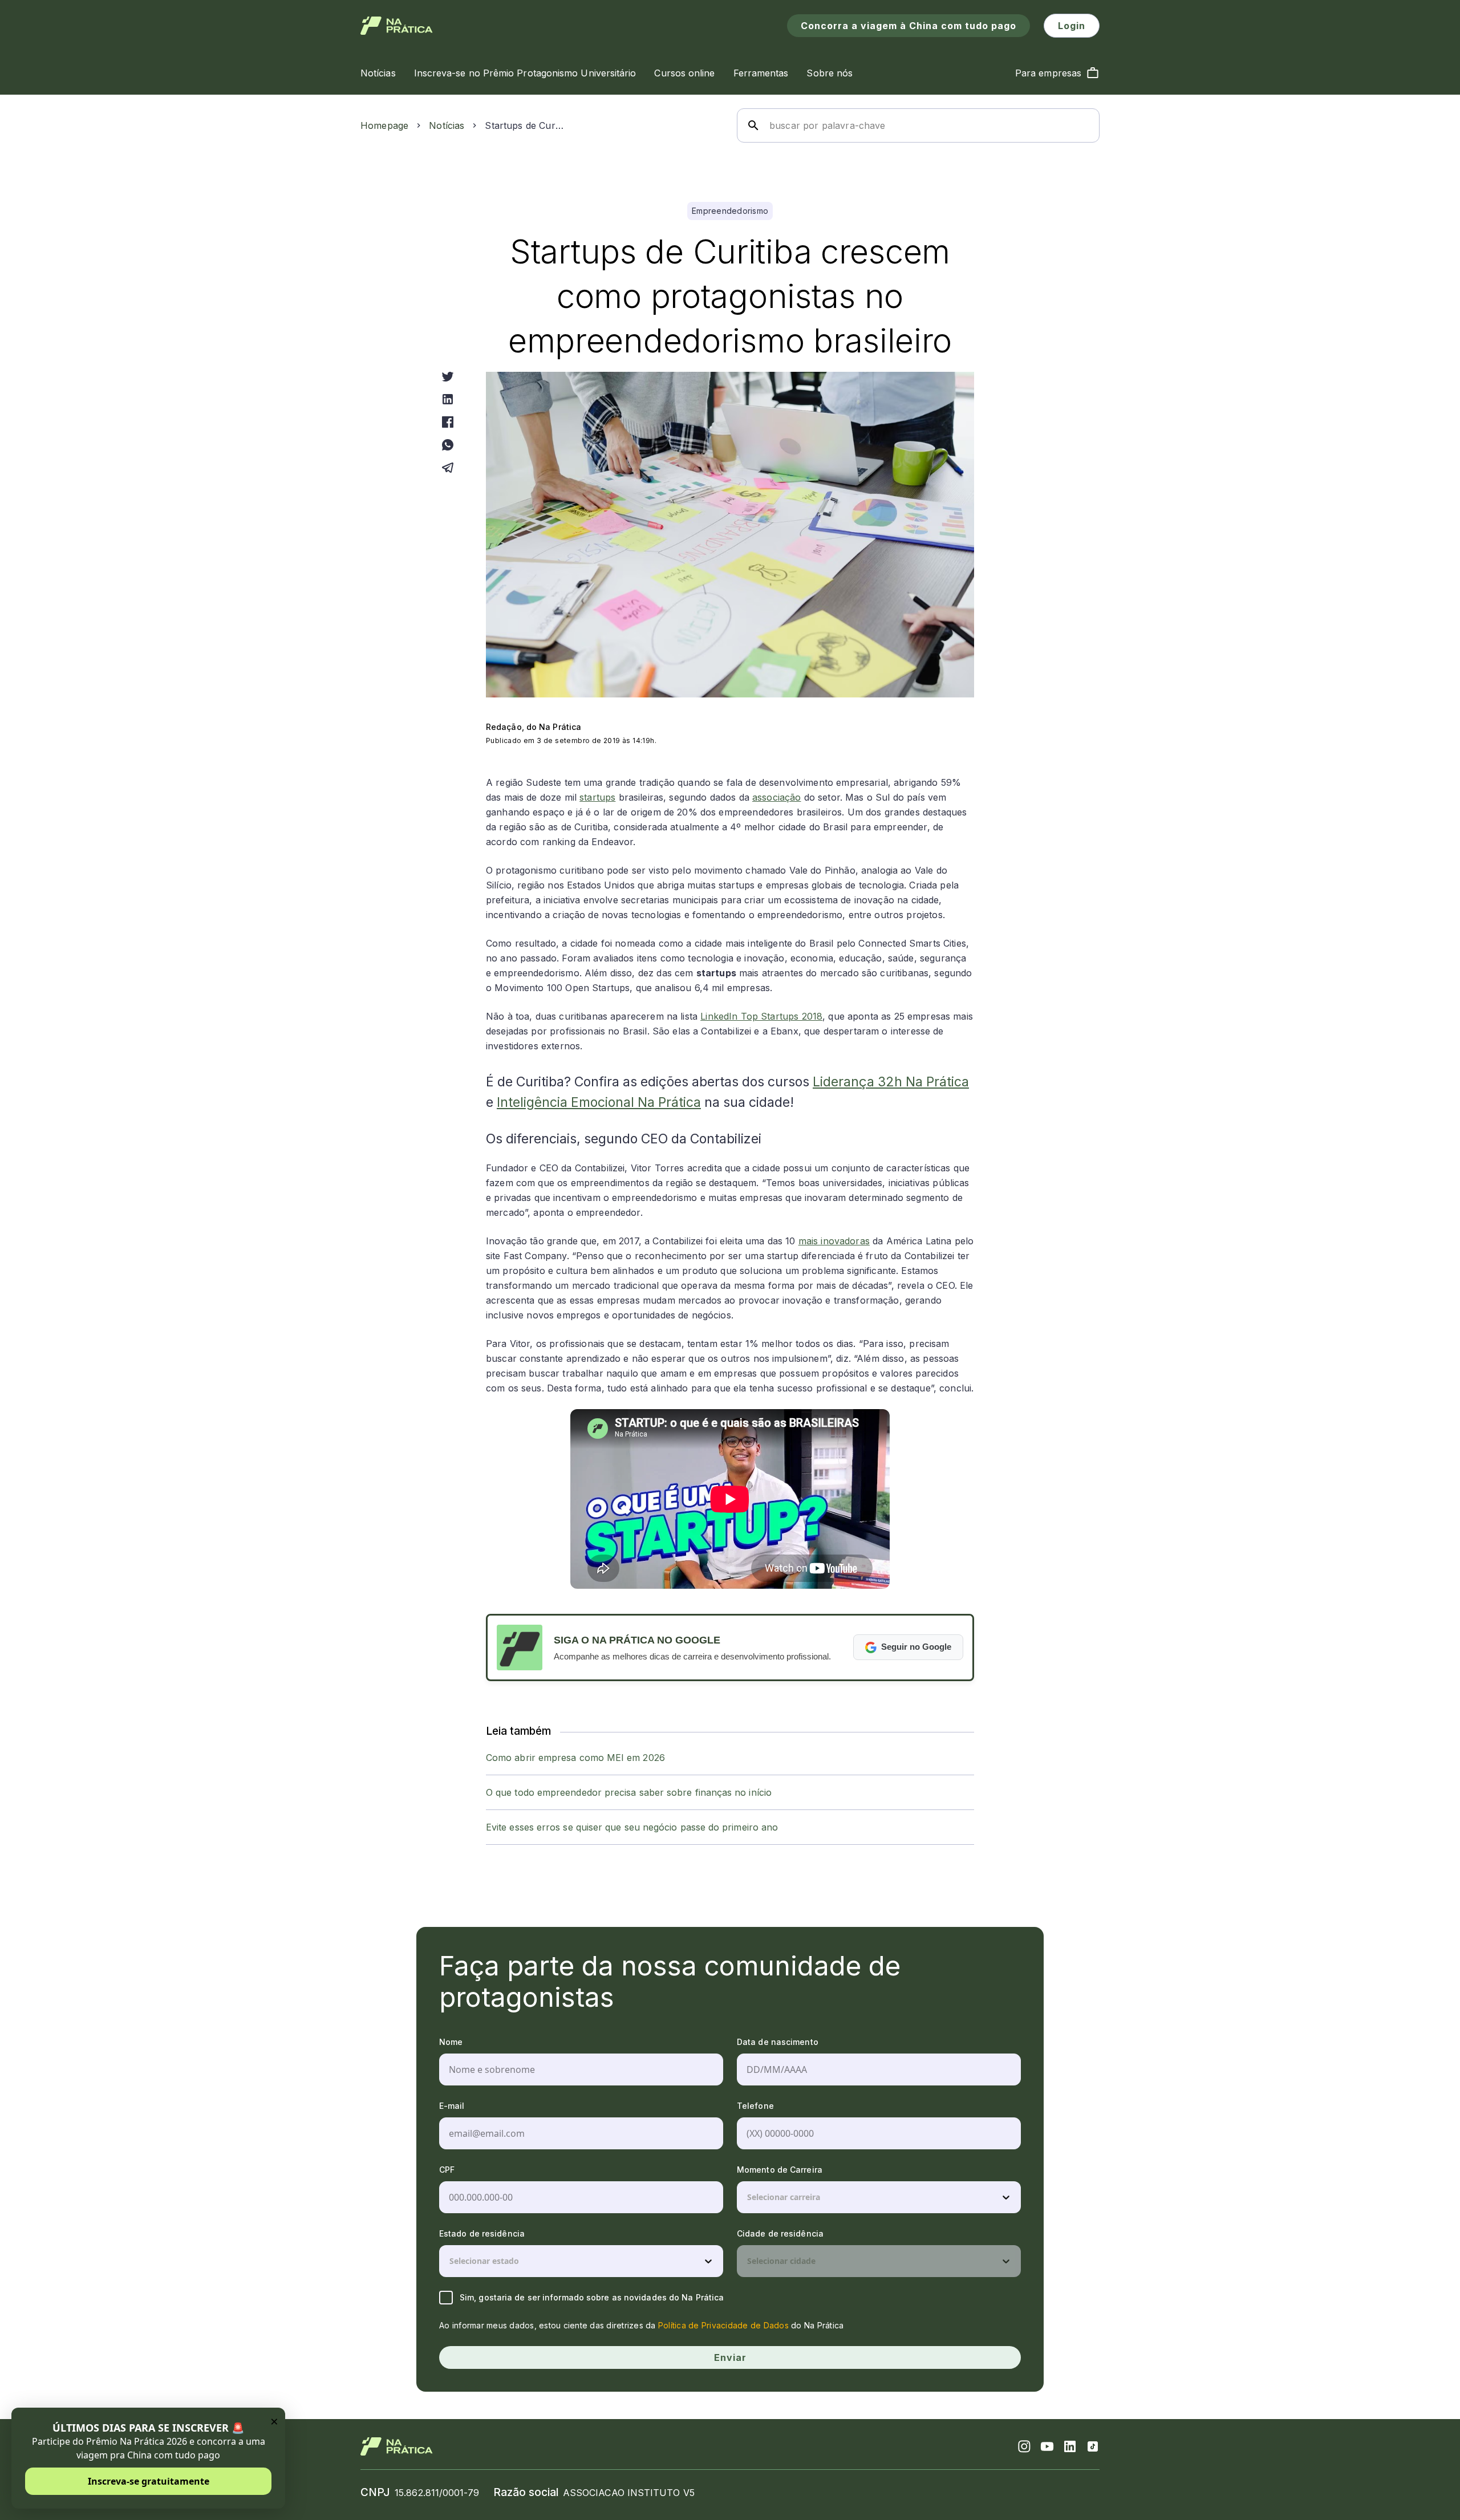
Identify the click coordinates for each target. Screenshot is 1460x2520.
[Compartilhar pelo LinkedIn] (448, 399)
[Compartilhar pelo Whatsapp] (448, 445)
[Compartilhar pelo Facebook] (448, 422)
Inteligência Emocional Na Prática (599, 1102)
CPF (447, 2170)
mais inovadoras (834, 1241)
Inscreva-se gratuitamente (149, 2481)
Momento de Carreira (780, 2170)
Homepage (384, 125)
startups (597, 797)
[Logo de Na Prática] (397, 26)
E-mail (452, 2106)
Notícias (447, 125)
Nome (451, 2042)
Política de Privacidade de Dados (723, 2325)
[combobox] (748, 2197)
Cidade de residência (780, 2233)
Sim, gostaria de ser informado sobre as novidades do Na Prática (592, 2297)
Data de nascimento (778, 2042)
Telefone (755, 2106)
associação (777, 797)
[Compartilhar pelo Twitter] (448, 376)
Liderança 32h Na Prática (891, 1082)
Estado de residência (482, 2233)
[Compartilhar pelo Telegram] (448, 468)
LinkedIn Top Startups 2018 (761, 1016)
